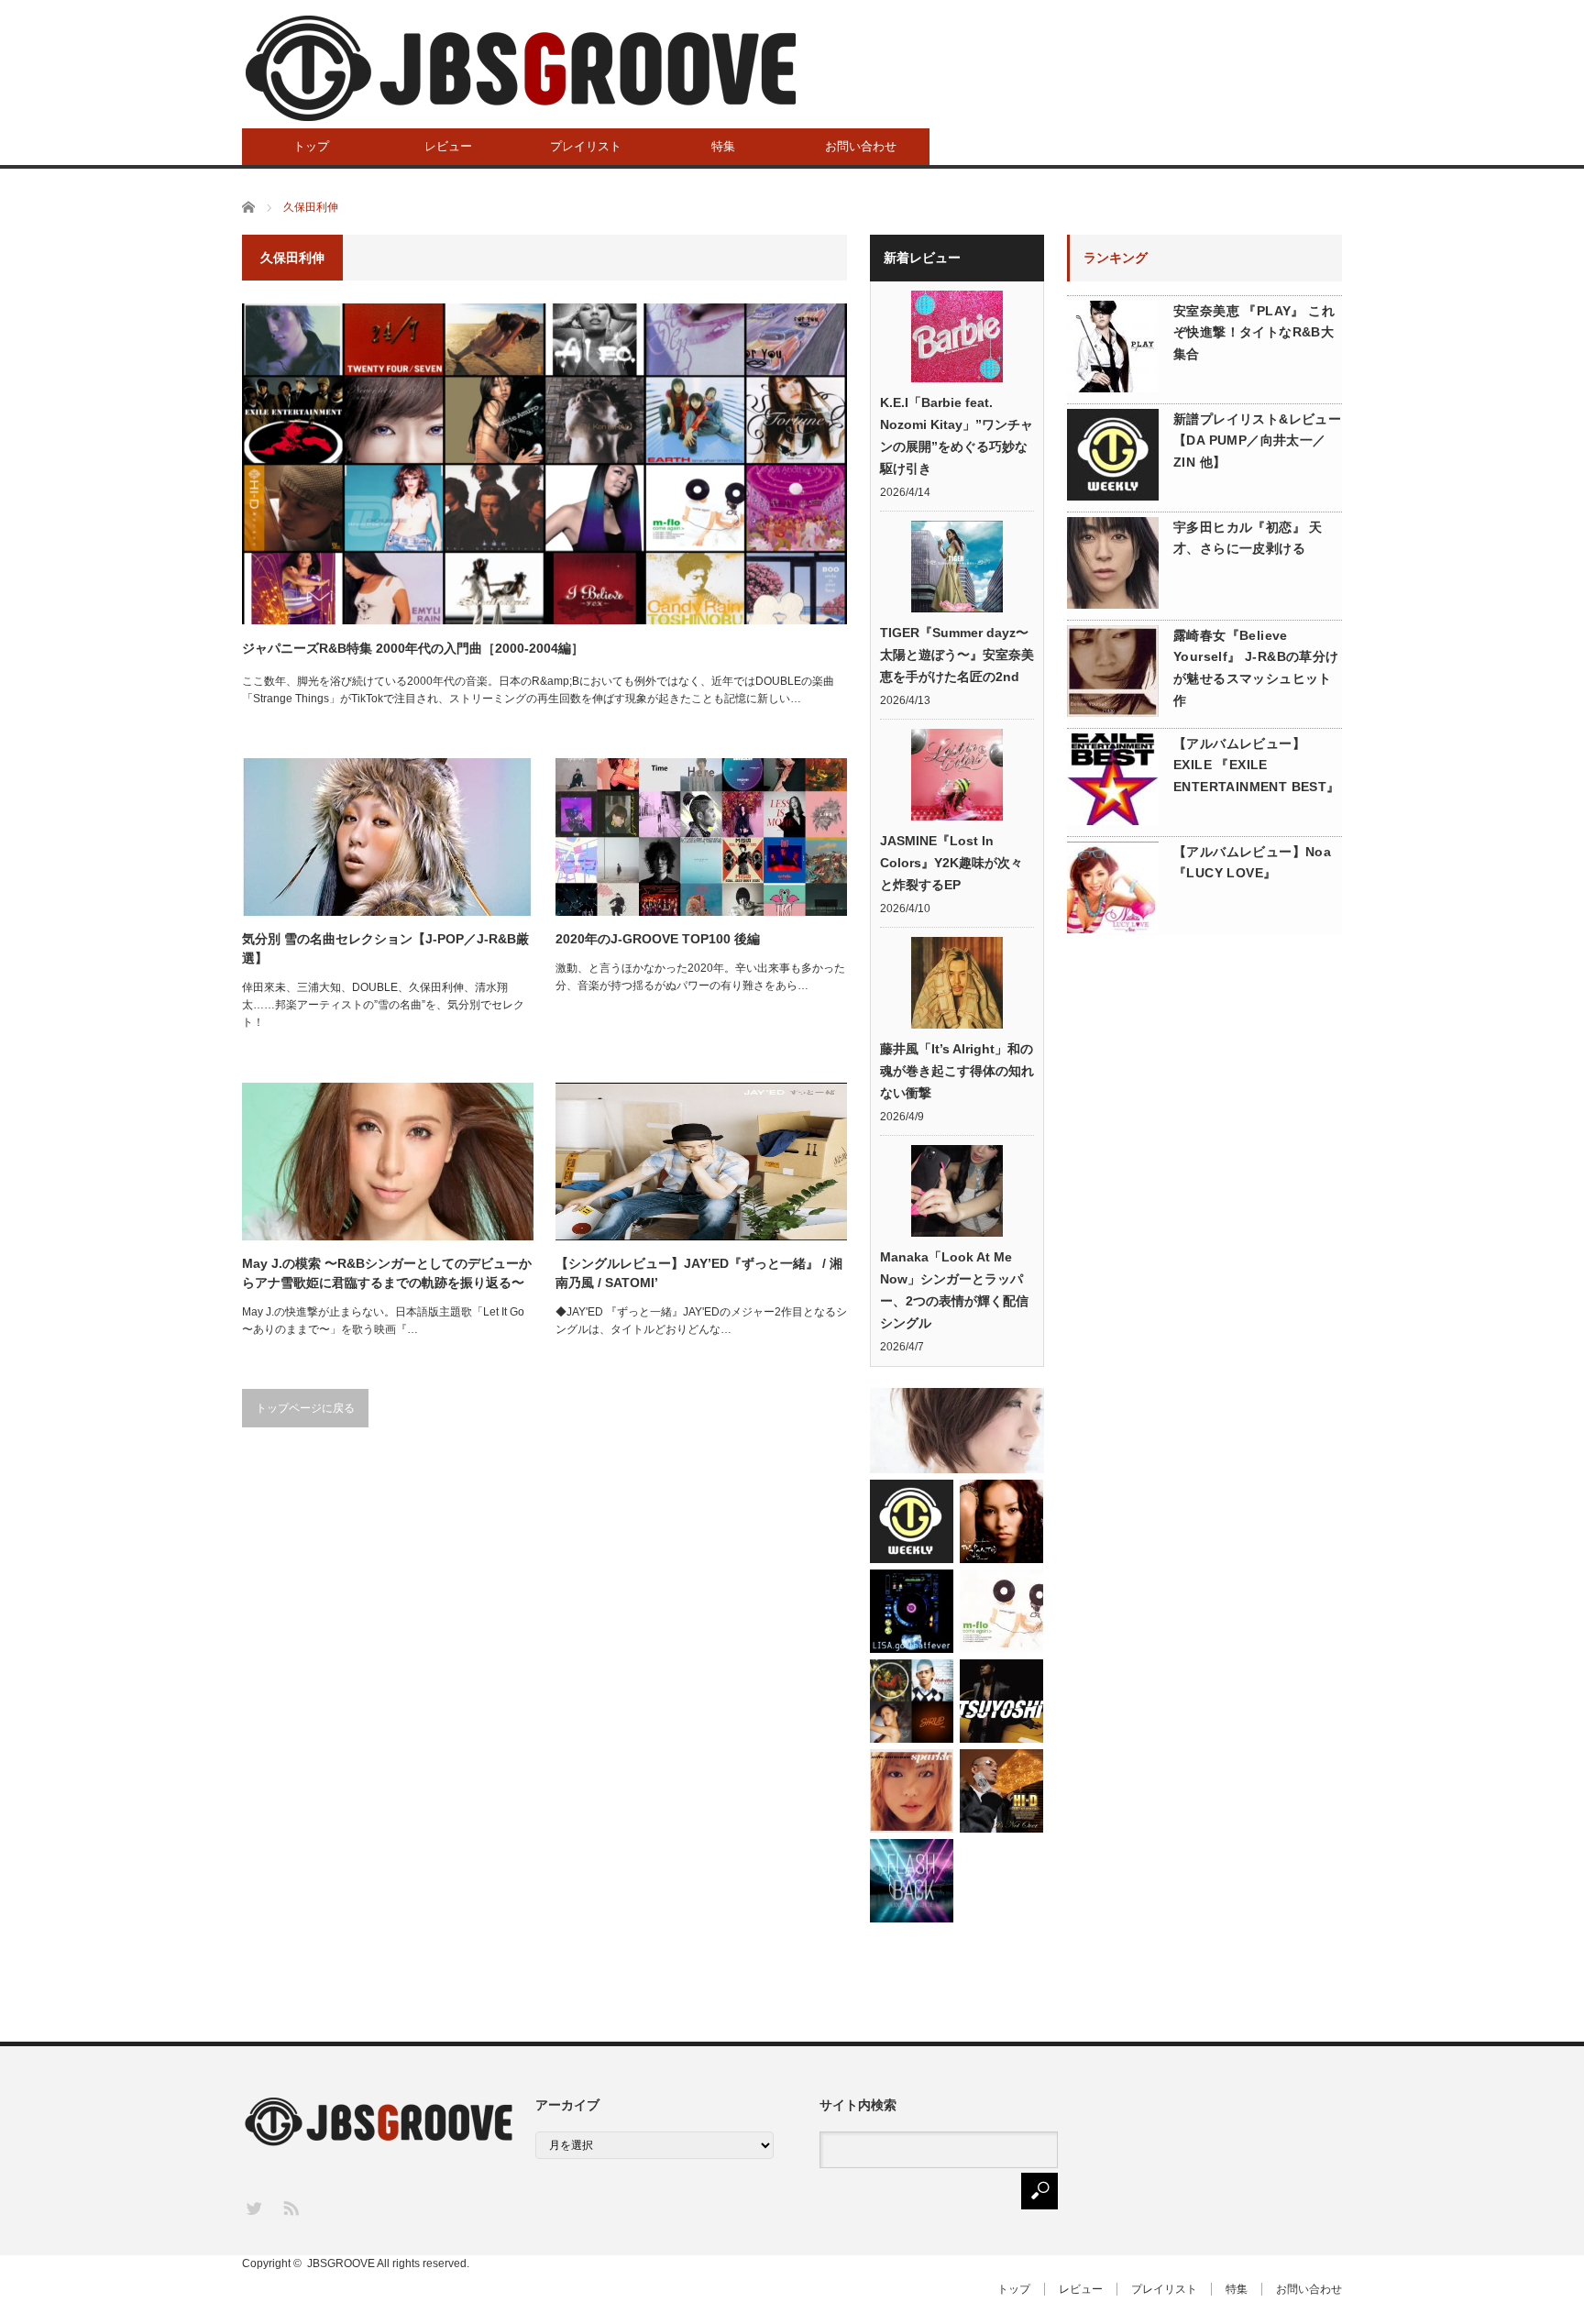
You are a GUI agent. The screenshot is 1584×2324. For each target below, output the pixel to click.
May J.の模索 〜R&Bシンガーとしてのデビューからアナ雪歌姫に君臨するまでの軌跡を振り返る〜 (387, 1273)
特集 (723, 146)
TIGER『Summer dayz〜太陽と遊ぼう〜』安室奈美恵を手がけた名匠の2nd (957, 655)
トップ (311, 146)
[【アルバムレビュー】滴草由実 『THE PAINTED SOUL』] (1001, 1521)
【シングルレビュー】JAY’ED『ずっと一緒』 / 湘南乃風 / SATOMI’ (699, 1273)
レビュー (448, 146)
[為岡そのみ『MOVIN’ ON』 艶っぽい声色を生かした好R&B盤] (957, 1431)
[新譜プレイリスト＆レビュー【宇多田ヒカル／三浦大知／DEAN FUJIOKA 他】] (912, 1521)
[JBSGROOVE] (521, 68)
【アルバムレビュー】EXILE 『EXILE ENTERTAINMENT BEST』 (1257, 765)
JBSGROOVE (341, 2263)
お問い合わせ (861, 146)
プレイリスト (586, 146)
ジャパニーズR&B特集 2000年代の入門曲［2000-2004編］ (413, 648)
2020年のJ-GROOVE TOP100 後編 (658, 939)
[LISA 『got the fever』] (912, 1611)
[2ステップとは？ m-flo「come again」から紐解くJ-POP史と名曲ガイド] (1001, 1611)
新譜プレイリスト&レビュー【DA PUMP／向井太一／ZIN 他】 (1257, 441)
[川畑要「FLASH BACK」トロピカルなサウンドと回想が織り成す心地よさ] (912, 1881)
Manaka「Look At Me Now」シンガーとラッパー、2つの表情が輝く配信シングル (954, 1290)
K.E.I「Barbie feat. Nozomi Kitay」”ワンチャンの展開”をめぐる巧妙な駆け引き (957, 435)
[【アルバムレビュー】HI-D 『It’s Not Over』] (1001, 1791)
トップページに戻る (305, 1408)
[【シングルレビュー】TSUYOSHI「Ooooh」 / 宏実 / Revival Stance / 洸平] (1001, 1701)
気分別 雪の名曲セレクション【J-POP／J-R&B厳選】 (385, 948)
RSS (290, 2207)
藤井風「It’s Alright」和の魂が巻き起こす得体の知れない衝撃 (957, 1071)
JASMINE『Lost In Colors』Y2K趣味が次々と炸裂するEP (951, 863)
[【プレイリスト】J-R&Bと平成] (912, 1701)
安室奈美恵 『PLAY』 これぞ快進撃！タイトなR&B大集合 (1254, 333)
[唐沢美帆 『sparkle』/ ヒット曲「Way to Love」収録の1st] (912, 1791)
